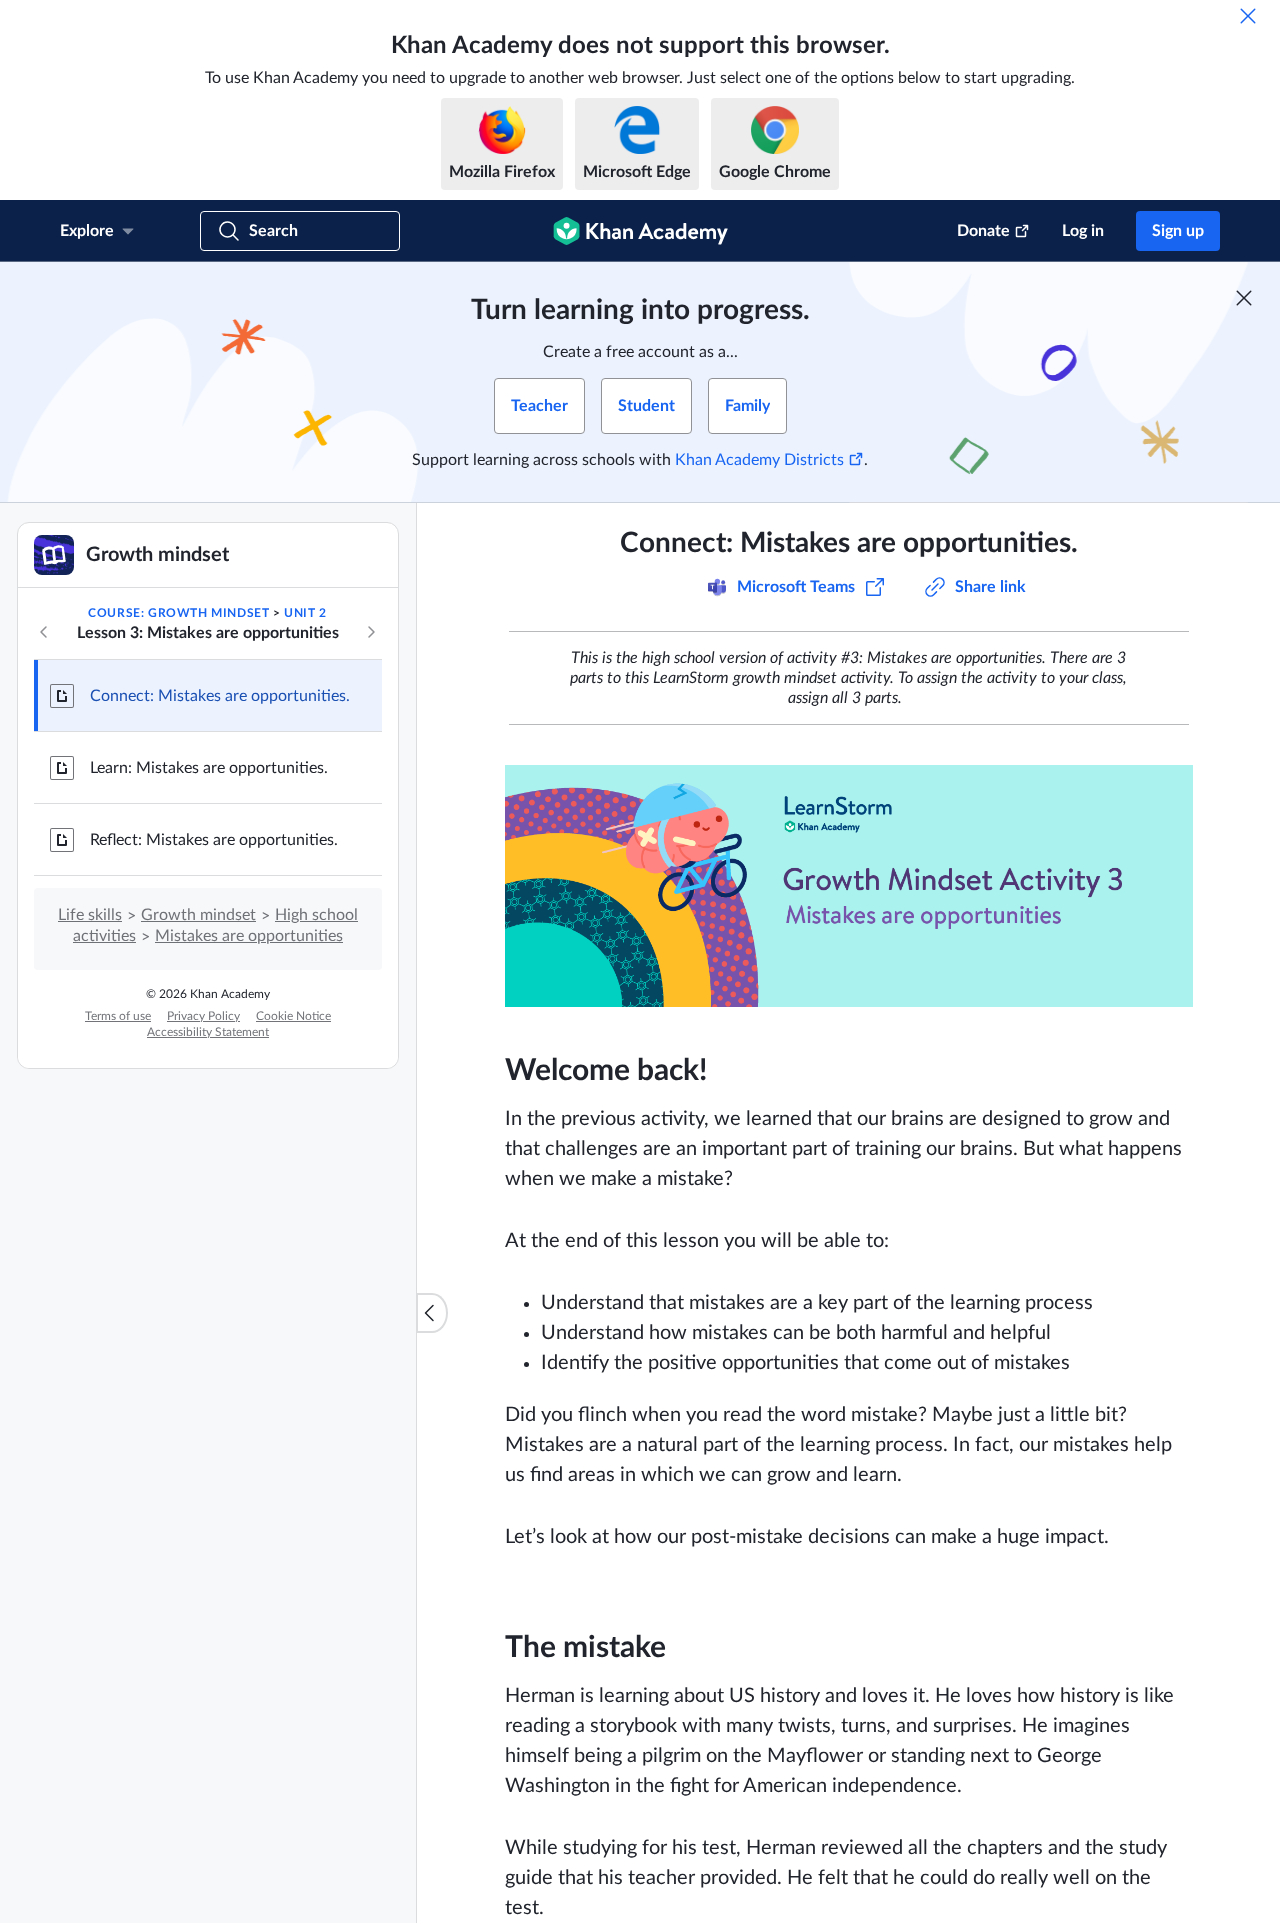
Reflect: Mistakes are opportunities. (214, 840)
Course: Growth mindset (178, 613)
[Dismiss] (1248, 16)
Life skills (90, 915)
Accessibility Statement (208, 1032)
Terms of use (118, 1016)
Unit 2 (305, 613)
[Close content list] (432, 1313)
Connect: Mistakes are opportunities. (220, 696)
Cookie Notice (293, 1016)
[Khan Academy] (640, 231)
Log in (1083, 231)
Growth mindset (198, 915)
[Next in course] (371, 632)
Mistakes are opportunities (249, 936)
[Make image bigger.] (849, 886)
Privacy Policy (203, 1016)
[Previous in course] (44, 632)
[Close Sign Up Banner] (1244, 298)
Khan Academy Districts (759, 460)
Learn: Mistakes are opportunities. (209, 768)
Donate (983, 231)
